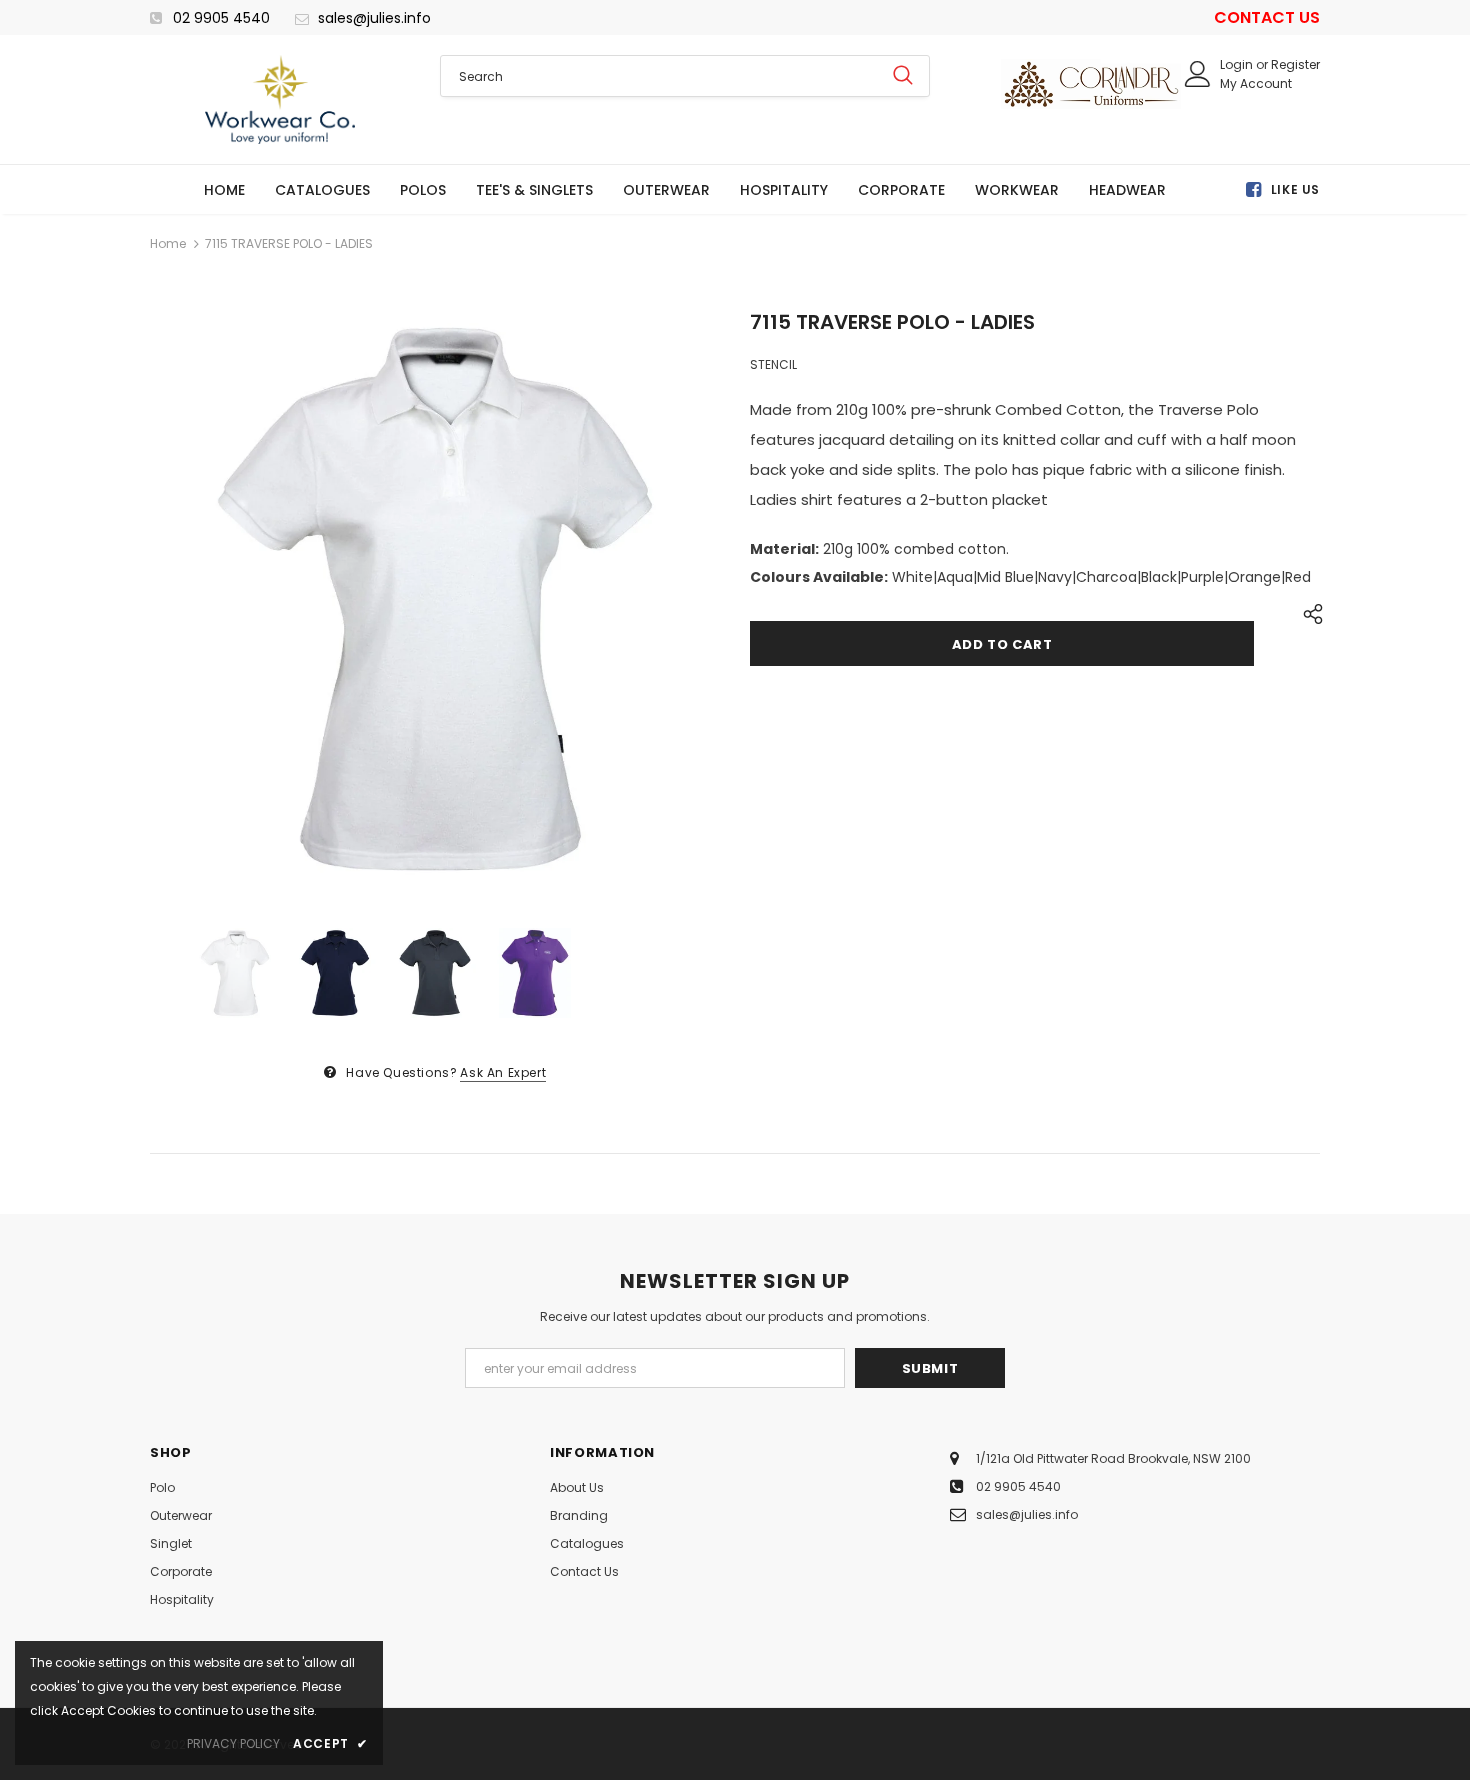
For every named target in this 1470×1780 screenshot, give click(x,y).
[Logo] (280, 99)
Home (168, 243)
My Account (1256, 83)
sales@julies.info (374, 18)
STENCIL (773, 364)
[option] (435, 599)
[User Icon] (1198, 74)
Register (1295, 64)
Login (1238, 64)
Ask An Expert (503, 1072)
